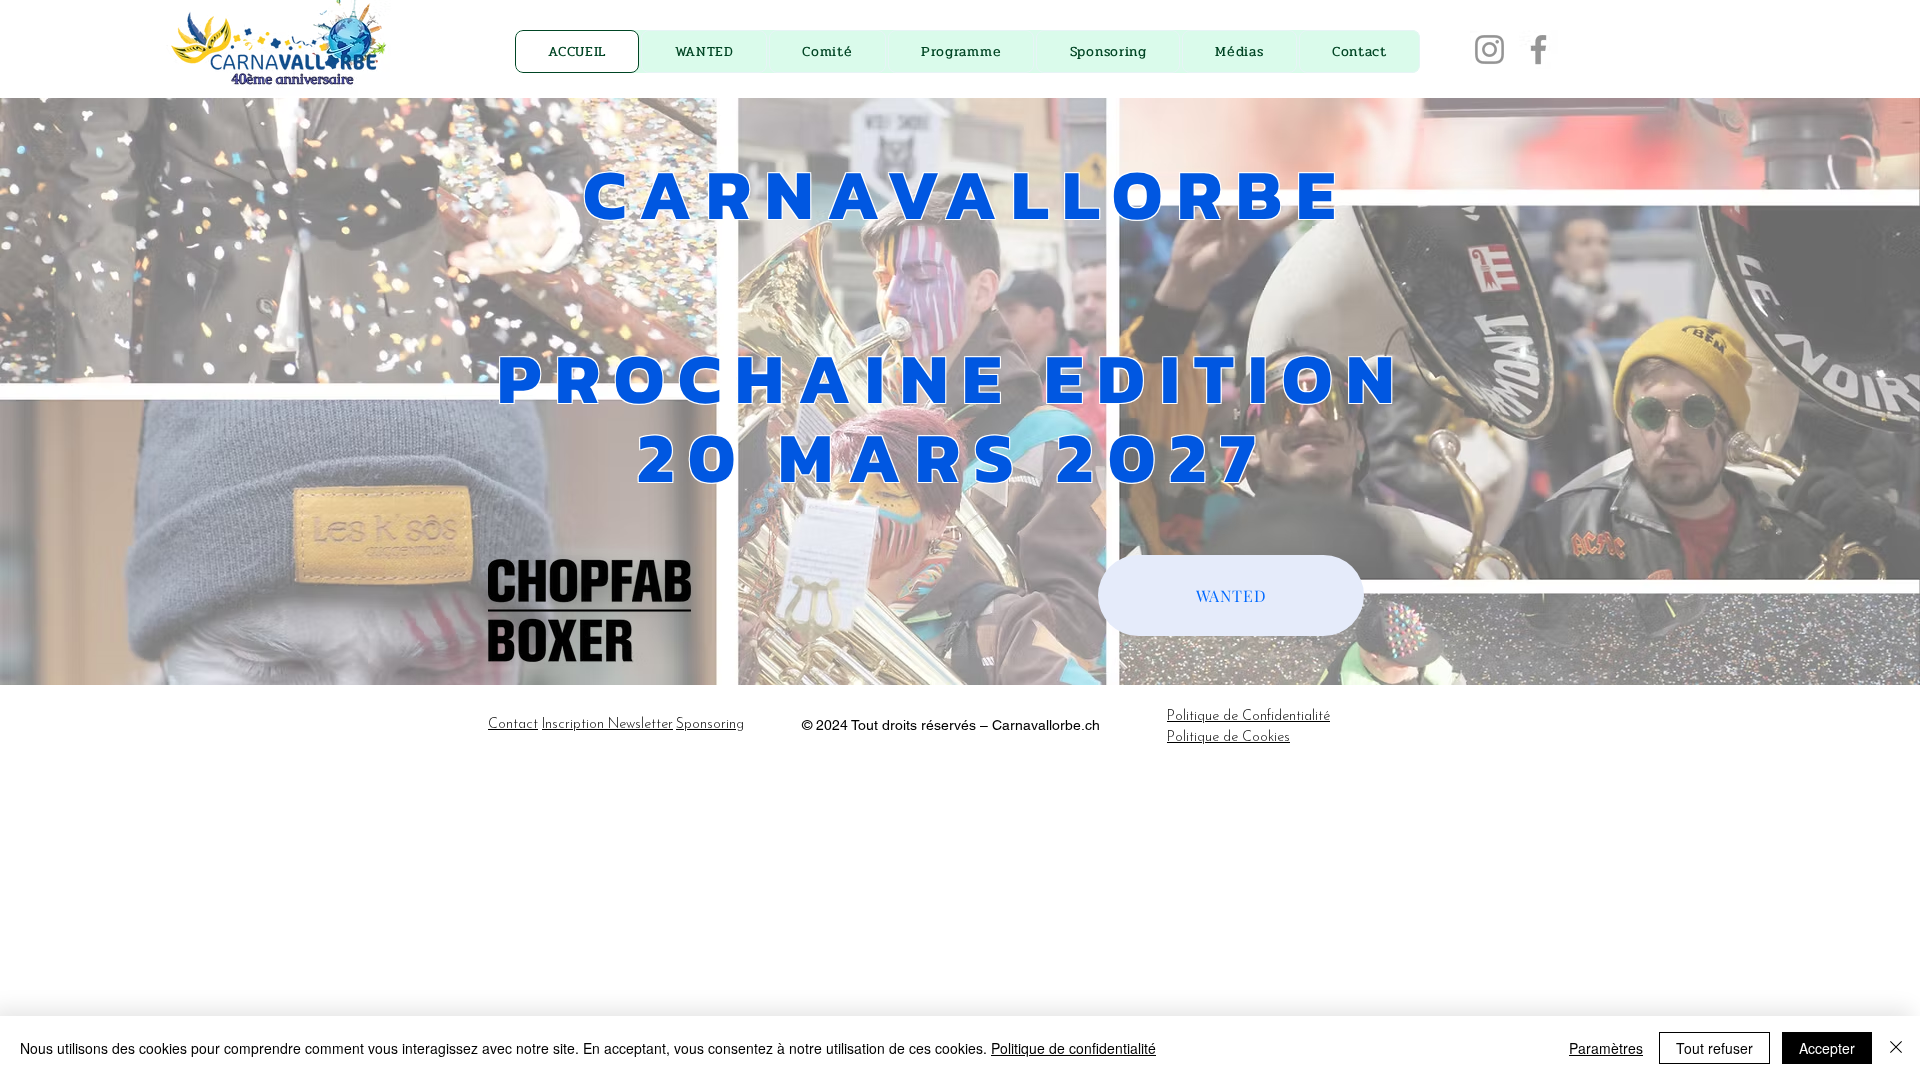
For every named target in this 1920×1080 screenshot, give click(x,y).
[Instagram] (1489, 49)
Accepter (1827, 1048)
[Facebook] (1538, 49)
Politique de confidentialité (1073, 1048)
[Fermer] (1896, 1048)
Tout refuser (1714, 1048)
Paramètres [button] (1606, 1048)
